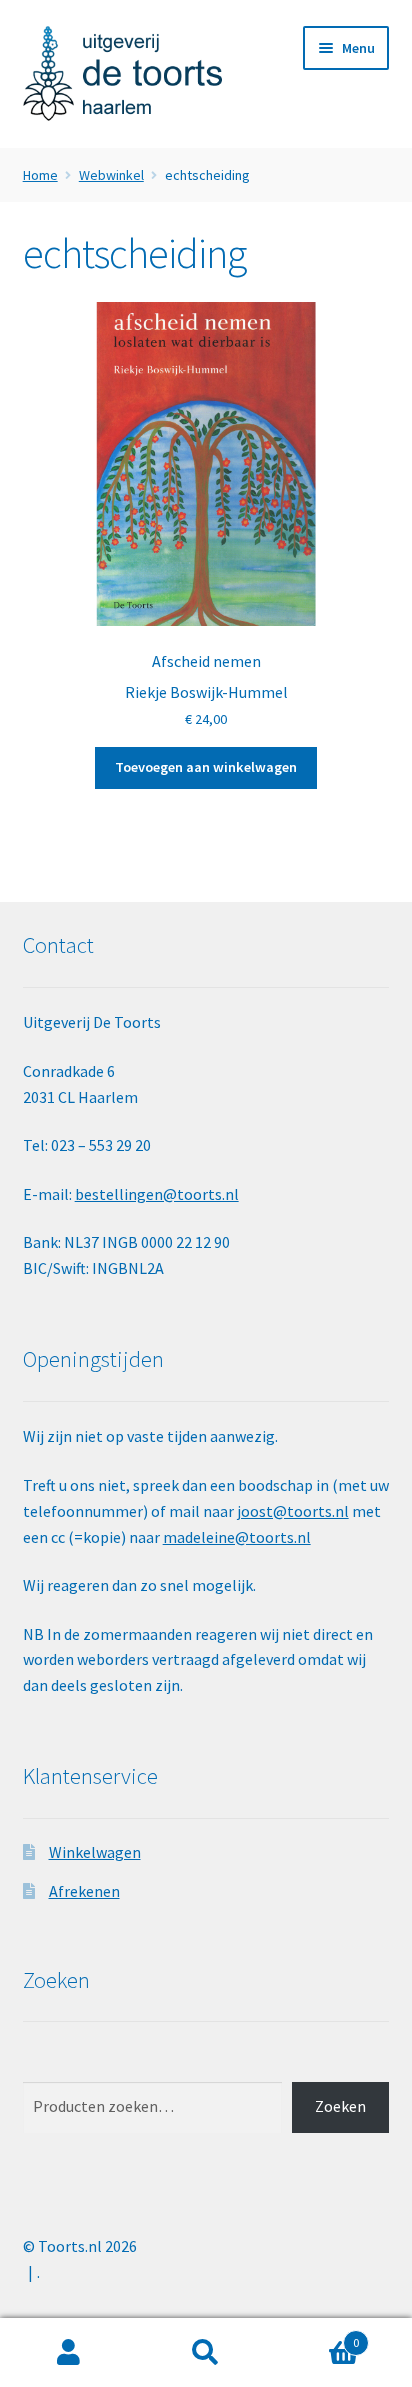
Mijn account (68, 2353)
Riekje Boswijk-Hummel (206, 692)
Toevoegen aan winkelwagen (206, 767)
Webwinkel (111, 175)
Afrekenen (84, 1891)
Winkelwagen (95, 1852)
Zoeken (340, 2106)
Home (40, 175)
